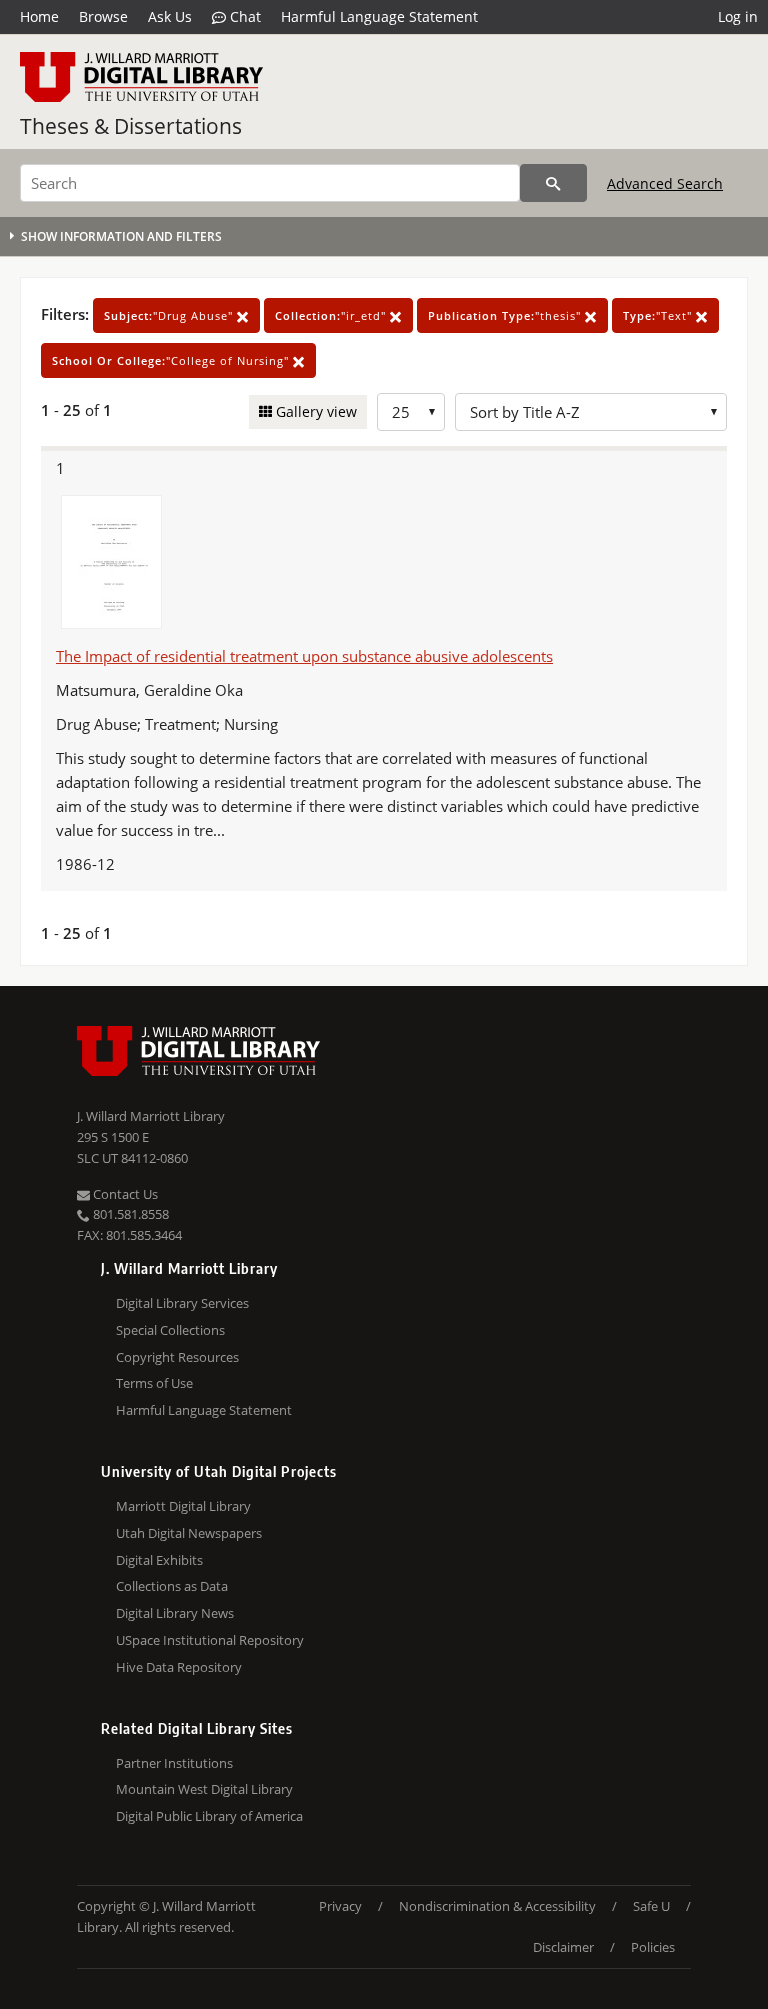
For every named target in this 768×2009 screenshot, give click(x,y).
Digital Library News (175, 1613)
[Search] (553, 183)
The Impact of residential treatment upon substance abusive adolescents (304, 656)
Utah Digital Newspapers (189, 1533)
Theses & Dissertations (131, 126)
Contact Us (124, 1194)
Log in (738, 16)
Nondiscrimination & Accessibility (497, 1906)
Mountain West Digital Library (204, 1789)
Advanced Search (665, 183)
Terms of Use (154, 1383)
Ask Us (170, 16)
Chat (243, 16)
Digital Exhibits (159, 1560)
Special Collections (170, 1330)
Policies (653, 1947)
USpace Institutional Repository (210, 1640)
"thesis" (506, 315)
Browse (103, 16)
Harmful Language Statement (379, 16)
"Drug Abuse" (170, 315)
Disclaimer (563, 1947)
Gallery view (314, 411)
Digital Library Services (182, 1303)
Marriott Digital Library (183, 1506)
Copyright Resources (177, 1357)
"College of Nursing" (172, 360)
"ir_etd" (332, 315)
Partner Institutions (174, 1763)
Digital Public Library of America (209, 1816)
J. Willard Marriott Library (151, 1116)
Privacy (340, 1906)
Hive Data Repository (179, 1667)
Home (39, 16)
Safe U (651, 1906)
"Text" (659, 315)
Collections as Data (172, 1586)
